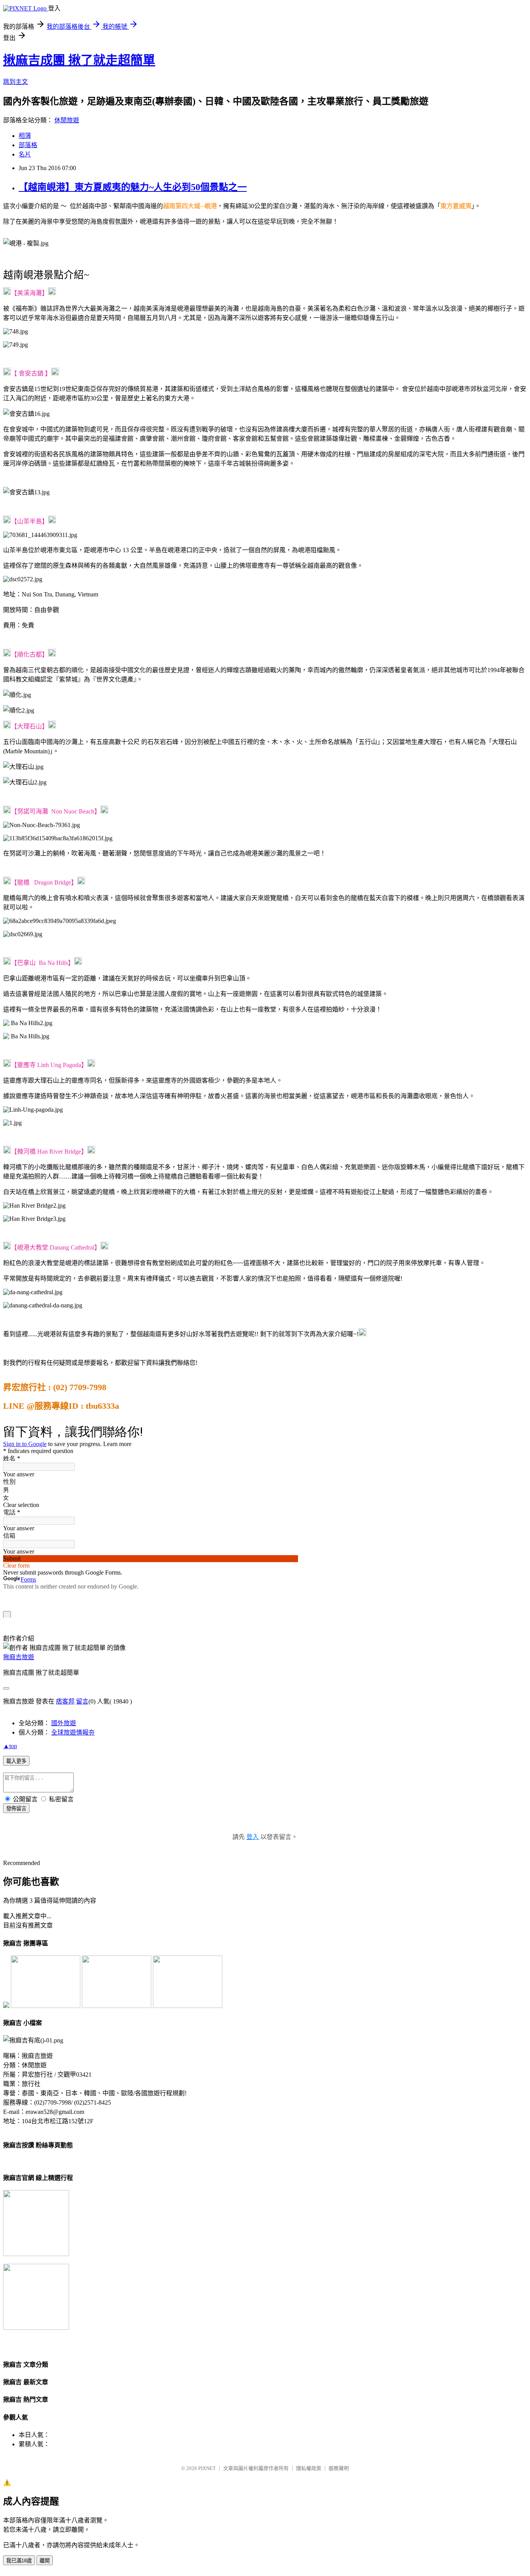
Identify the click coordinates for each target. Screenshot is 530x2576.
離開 (45, 2561)
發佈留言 (16, 1809)
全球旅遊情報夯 (73, 1732)
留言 (82, 1701)
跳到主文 (16, 82)
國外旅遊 (64, 1723)
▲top (10, 1746)
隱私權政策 (309, 2468)
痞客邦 (65, 1701)
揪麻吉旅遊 (19, 1657)
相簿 (25, 136)
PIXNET (207, 2468)
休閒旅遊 (67, 120)
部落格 (28, 145)
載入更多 (16, 1761)
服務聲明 (339, 2468)
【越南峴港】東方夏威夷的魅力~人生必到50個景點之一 (133, 187)
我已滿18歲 (19, 2561)
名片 (25, 154)
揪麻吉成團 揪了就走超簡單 (79, 60)
